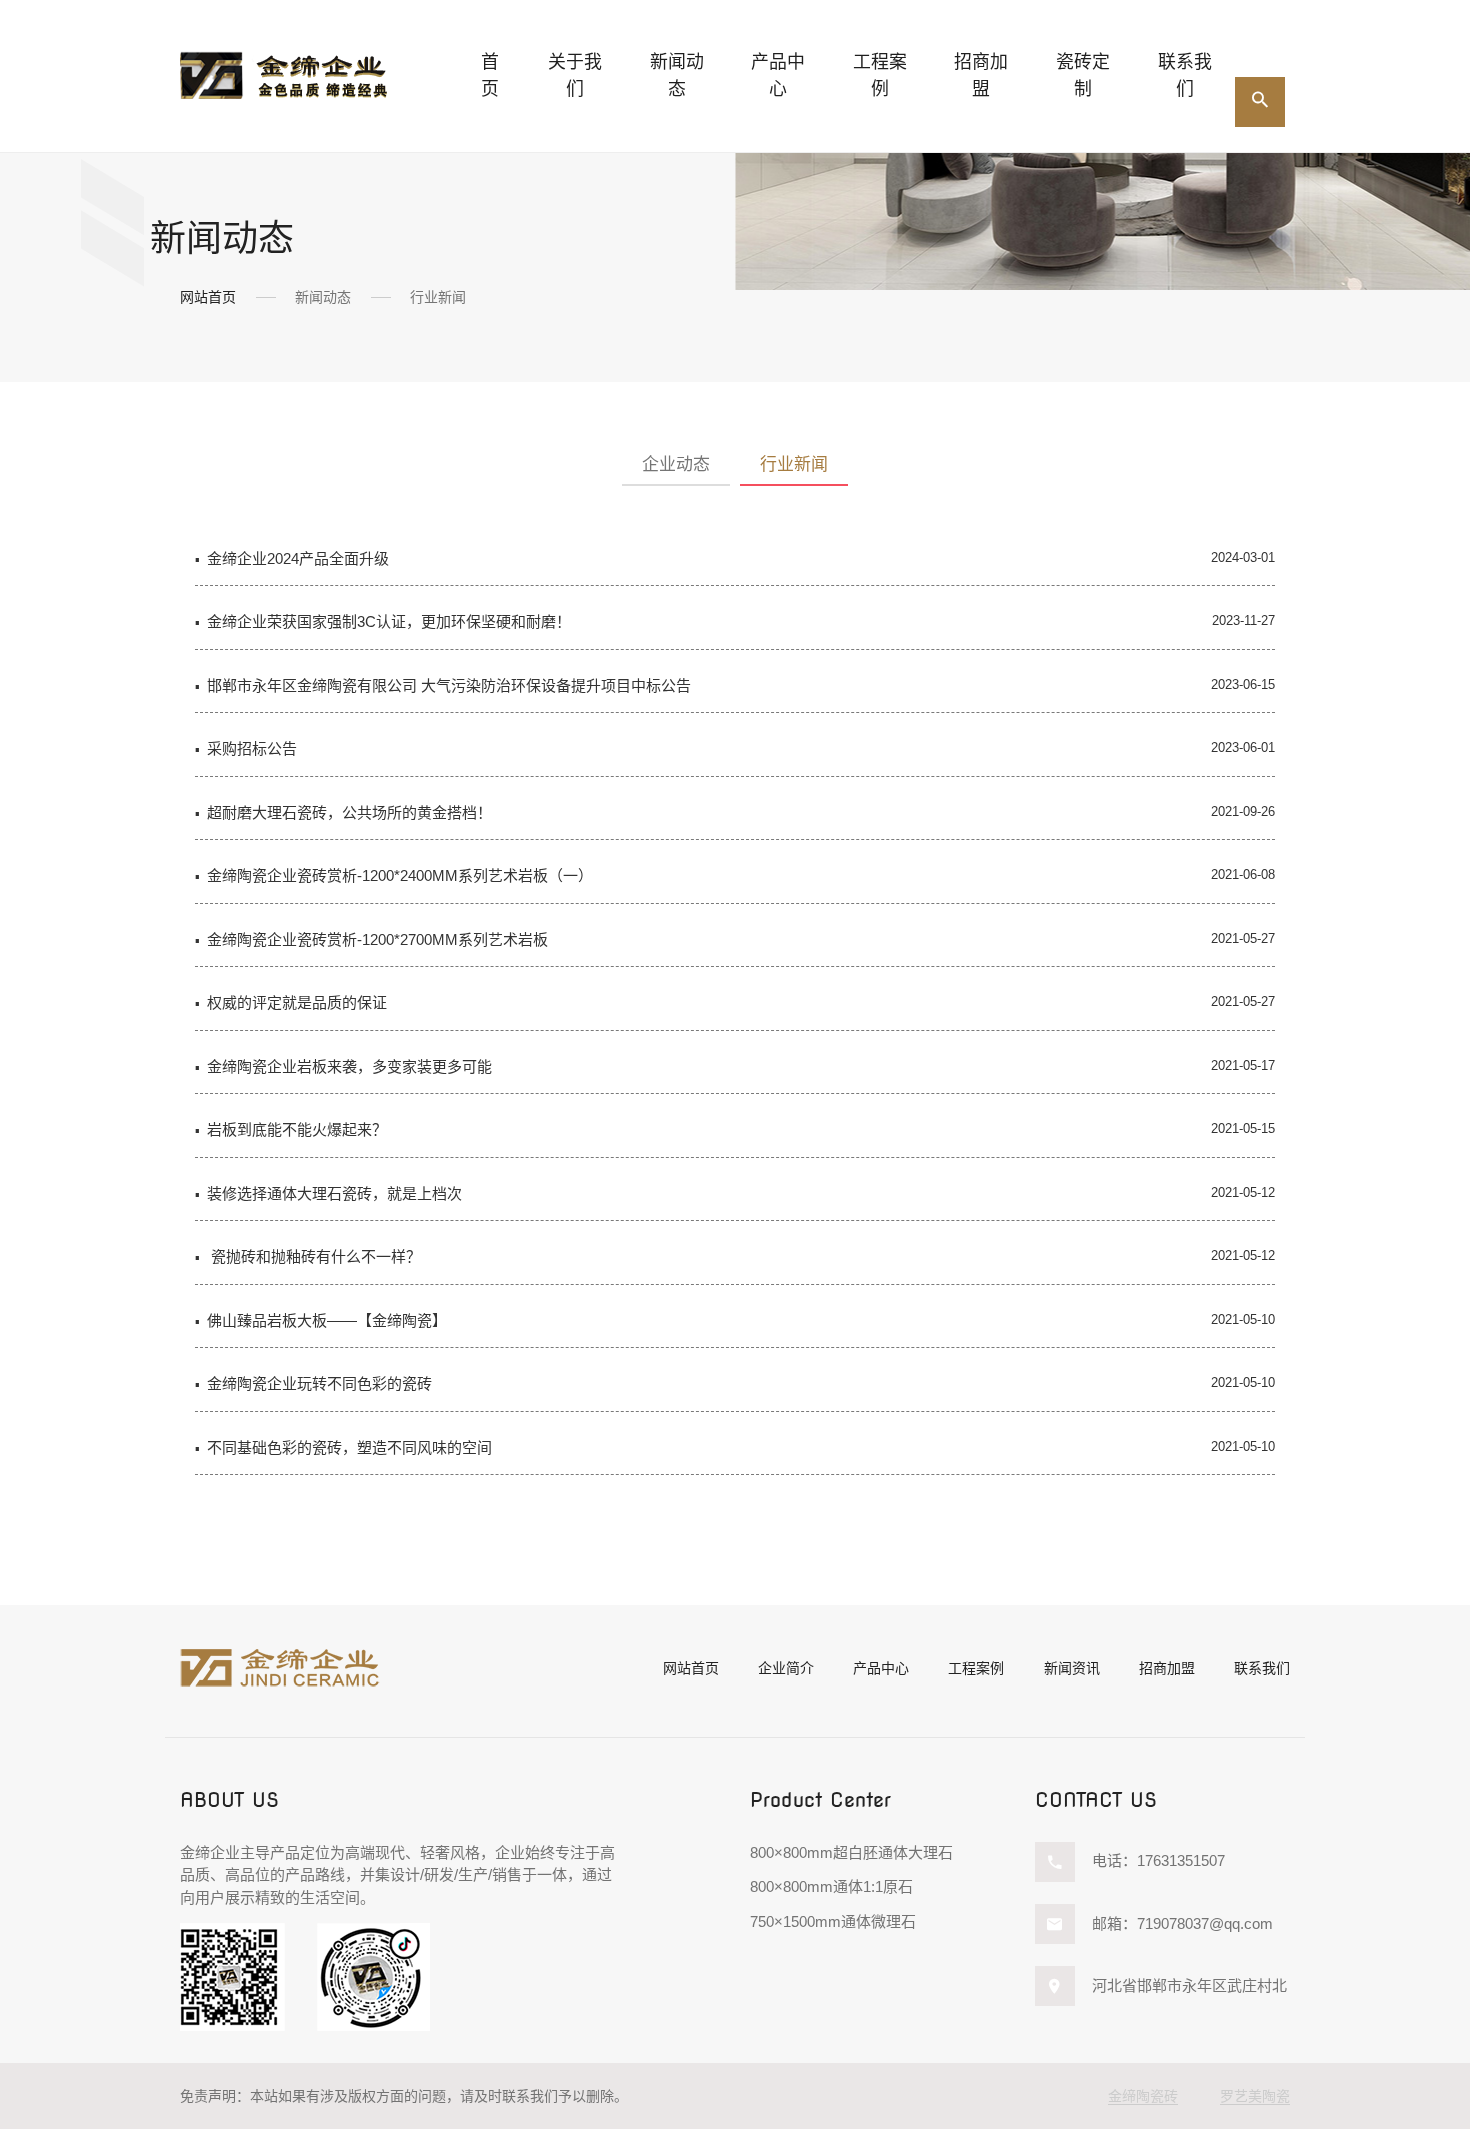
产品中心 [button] (778, 75)
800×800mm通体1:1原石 (831, 1886)
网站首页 (208, 297)
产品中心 (881, 1668)
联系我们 (1185, 75)
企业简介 (786, 1668)
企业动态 (676, 464)
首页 (490, 75)
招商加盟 (981, 75)
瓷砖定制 (1083, 75)
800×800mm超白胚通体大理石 (851, 1852)
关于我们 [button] (575, 75)
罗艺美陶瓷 (1255, 2096)
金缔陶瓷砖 (1143, 2096)
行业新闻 (794, 464)
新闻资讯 (1071, 1668)
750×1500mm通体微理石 (833, 1921)
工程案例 (880, 75)
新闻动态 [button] (677, 75)
